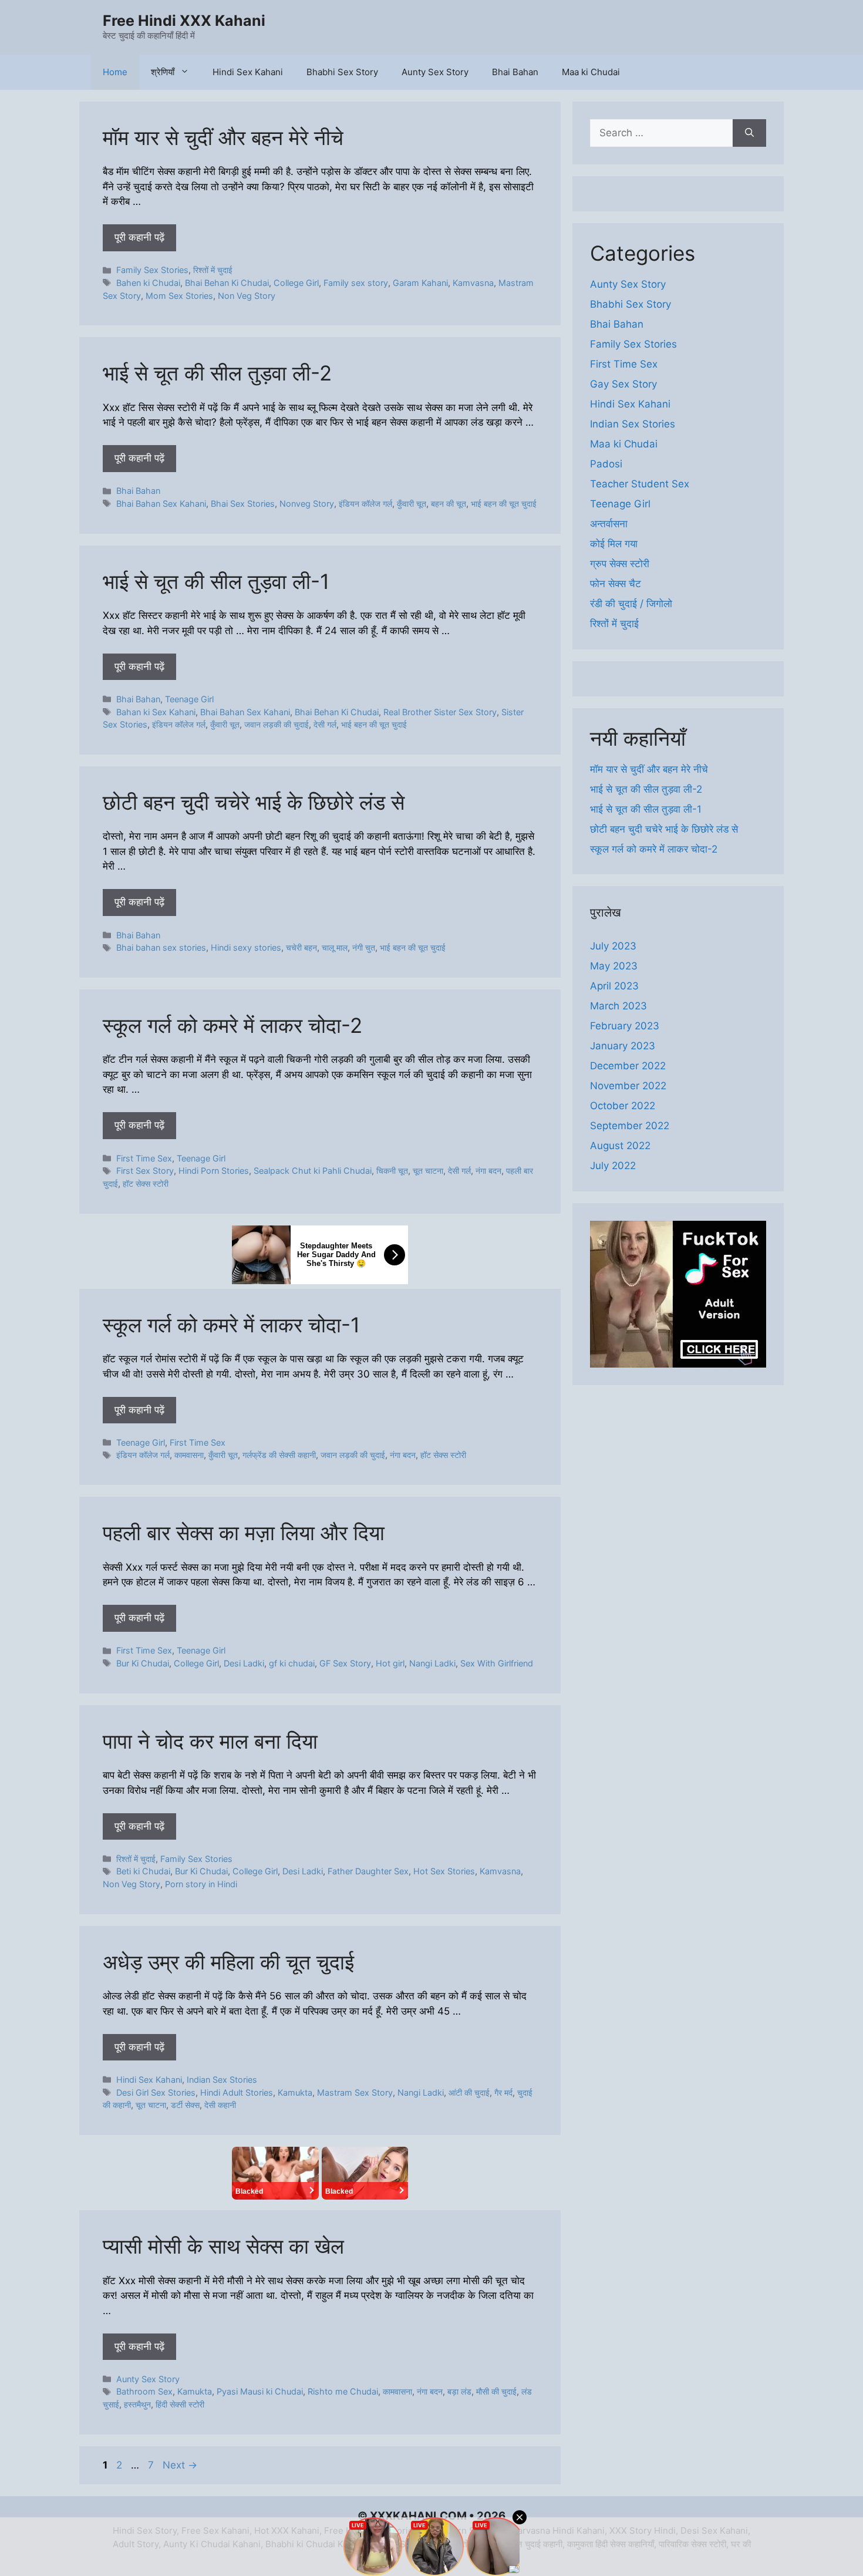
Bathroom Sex (144, 2391)
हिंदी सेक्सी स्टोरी (180, 2404)
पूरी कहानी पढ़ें (139, 237)
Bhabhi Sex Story (342, 72)
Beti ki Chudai (143, 1871)
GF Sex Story (345, 1663)
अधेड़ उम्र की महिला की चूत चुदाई (228, 1962)
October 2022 (623, 1106)
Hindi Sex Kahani (248, 72)
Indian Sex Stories (222, 2080)
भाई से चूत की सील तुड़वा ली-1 (216, 581)
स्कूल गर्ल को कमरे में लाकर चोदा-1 (231, 1325)
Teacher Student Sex (640, 484)
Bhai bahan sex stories (161, 947)
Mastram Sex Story (355, 2092)
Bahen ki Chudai (148, 283)
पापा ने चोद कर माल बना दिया (210, 1741)
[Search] (749, 133)
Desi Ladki (244, 1663)
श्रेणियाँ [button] (163, 72)
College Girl (296, 283)
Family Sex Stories (152, 270)
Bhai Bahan (515, 72)
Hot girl (390, 1663)
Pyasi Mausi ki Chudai (260, 2391)
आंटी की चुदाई (469, 2092)
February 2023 (625, 1026)
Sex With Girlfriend (497, 1663)
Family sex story (356, 283)
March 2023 (618, 1006)
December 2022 (628, 1066)
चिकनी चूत (392, 1171)
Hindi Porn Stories (214, 1171)
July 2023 (613, 946)
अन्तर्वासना (609, 524)
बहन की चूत (449, 504)
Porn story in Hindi (201, 1884)
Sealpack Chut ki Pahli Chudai (313, 1171)
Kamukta (295, 2092)
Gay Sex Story (623, 384)
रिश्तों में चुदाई (213, 270)
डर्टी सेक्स (185, 2105)
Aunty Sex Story (435, 72)
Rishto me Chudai (343, 2391)
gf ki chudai (292, 1663)
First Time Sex (144, 1158)
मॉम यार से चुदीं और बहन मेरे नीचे (223, 137)
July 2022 (613, 1166)
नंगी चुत (364, 947)
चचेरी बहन (301, 947)
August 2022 (620, 1146)
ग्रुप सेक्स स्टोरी (620, 564)
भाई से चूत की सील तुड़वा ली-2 (217, 373)
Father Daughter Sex (368, 1871)
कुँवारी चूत (412, 504)
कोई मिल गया (614, 544)
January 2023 (623, 1046)
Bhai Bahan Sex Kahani (161, 504)
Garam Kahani (420, 283)
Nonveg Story (307, 504)
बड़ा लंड (459, 2391)
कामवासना (189, 1455)
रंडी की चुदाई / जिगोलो (631, 604)
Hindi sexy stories (246, 947)
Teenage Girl (189, 699)
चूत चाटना (428, 1171)
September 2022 (630, 1126)
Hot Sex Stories (444, 1871)
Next (180, 2465)
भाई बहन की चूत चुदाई (504, 504)
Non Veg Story (247, 296)
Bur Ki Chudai (143, 1663)
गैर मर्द (503, 2092)
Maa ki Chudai (591, 72)
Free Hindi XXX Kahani (184, 21)
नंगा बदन (488, 1171)
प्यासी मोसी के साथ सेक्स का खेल (223, 2246)
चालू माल (335, 947)
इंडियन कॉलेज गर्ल (365, 504)
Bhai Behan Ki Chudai (227, 283)
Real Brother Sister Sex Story (440, 712)
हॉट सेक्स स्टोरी (146, 1183)
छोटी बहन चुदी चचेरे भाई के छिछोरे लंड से (254, 802)
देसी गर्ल (325, 724)
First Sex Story (145, 1171)
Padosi (606, 464)
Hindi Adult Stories (237, 2092)
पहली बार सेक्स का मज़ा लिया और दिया (244, 1533)
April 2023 (614, 986)
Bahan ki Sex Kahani (156, 712)
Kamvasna (473, 283)
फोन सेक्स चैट (616, 584)
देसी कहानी (220, 2105)
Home (115, 72)
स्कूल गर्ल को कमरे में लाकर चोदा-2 (232, 1025)
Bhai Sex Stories (243, 504)
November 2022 (628, 1086)
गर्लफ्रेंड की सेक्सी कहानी (279, 1455)
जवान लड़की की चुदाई (277, 724)
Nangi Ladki (432, 1663)
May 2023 (614, 966)
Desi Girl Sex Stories (156, 2092)
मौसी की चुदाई (496, 2391)
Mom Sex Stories (179, 296)
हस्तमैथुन (137, 2404)
